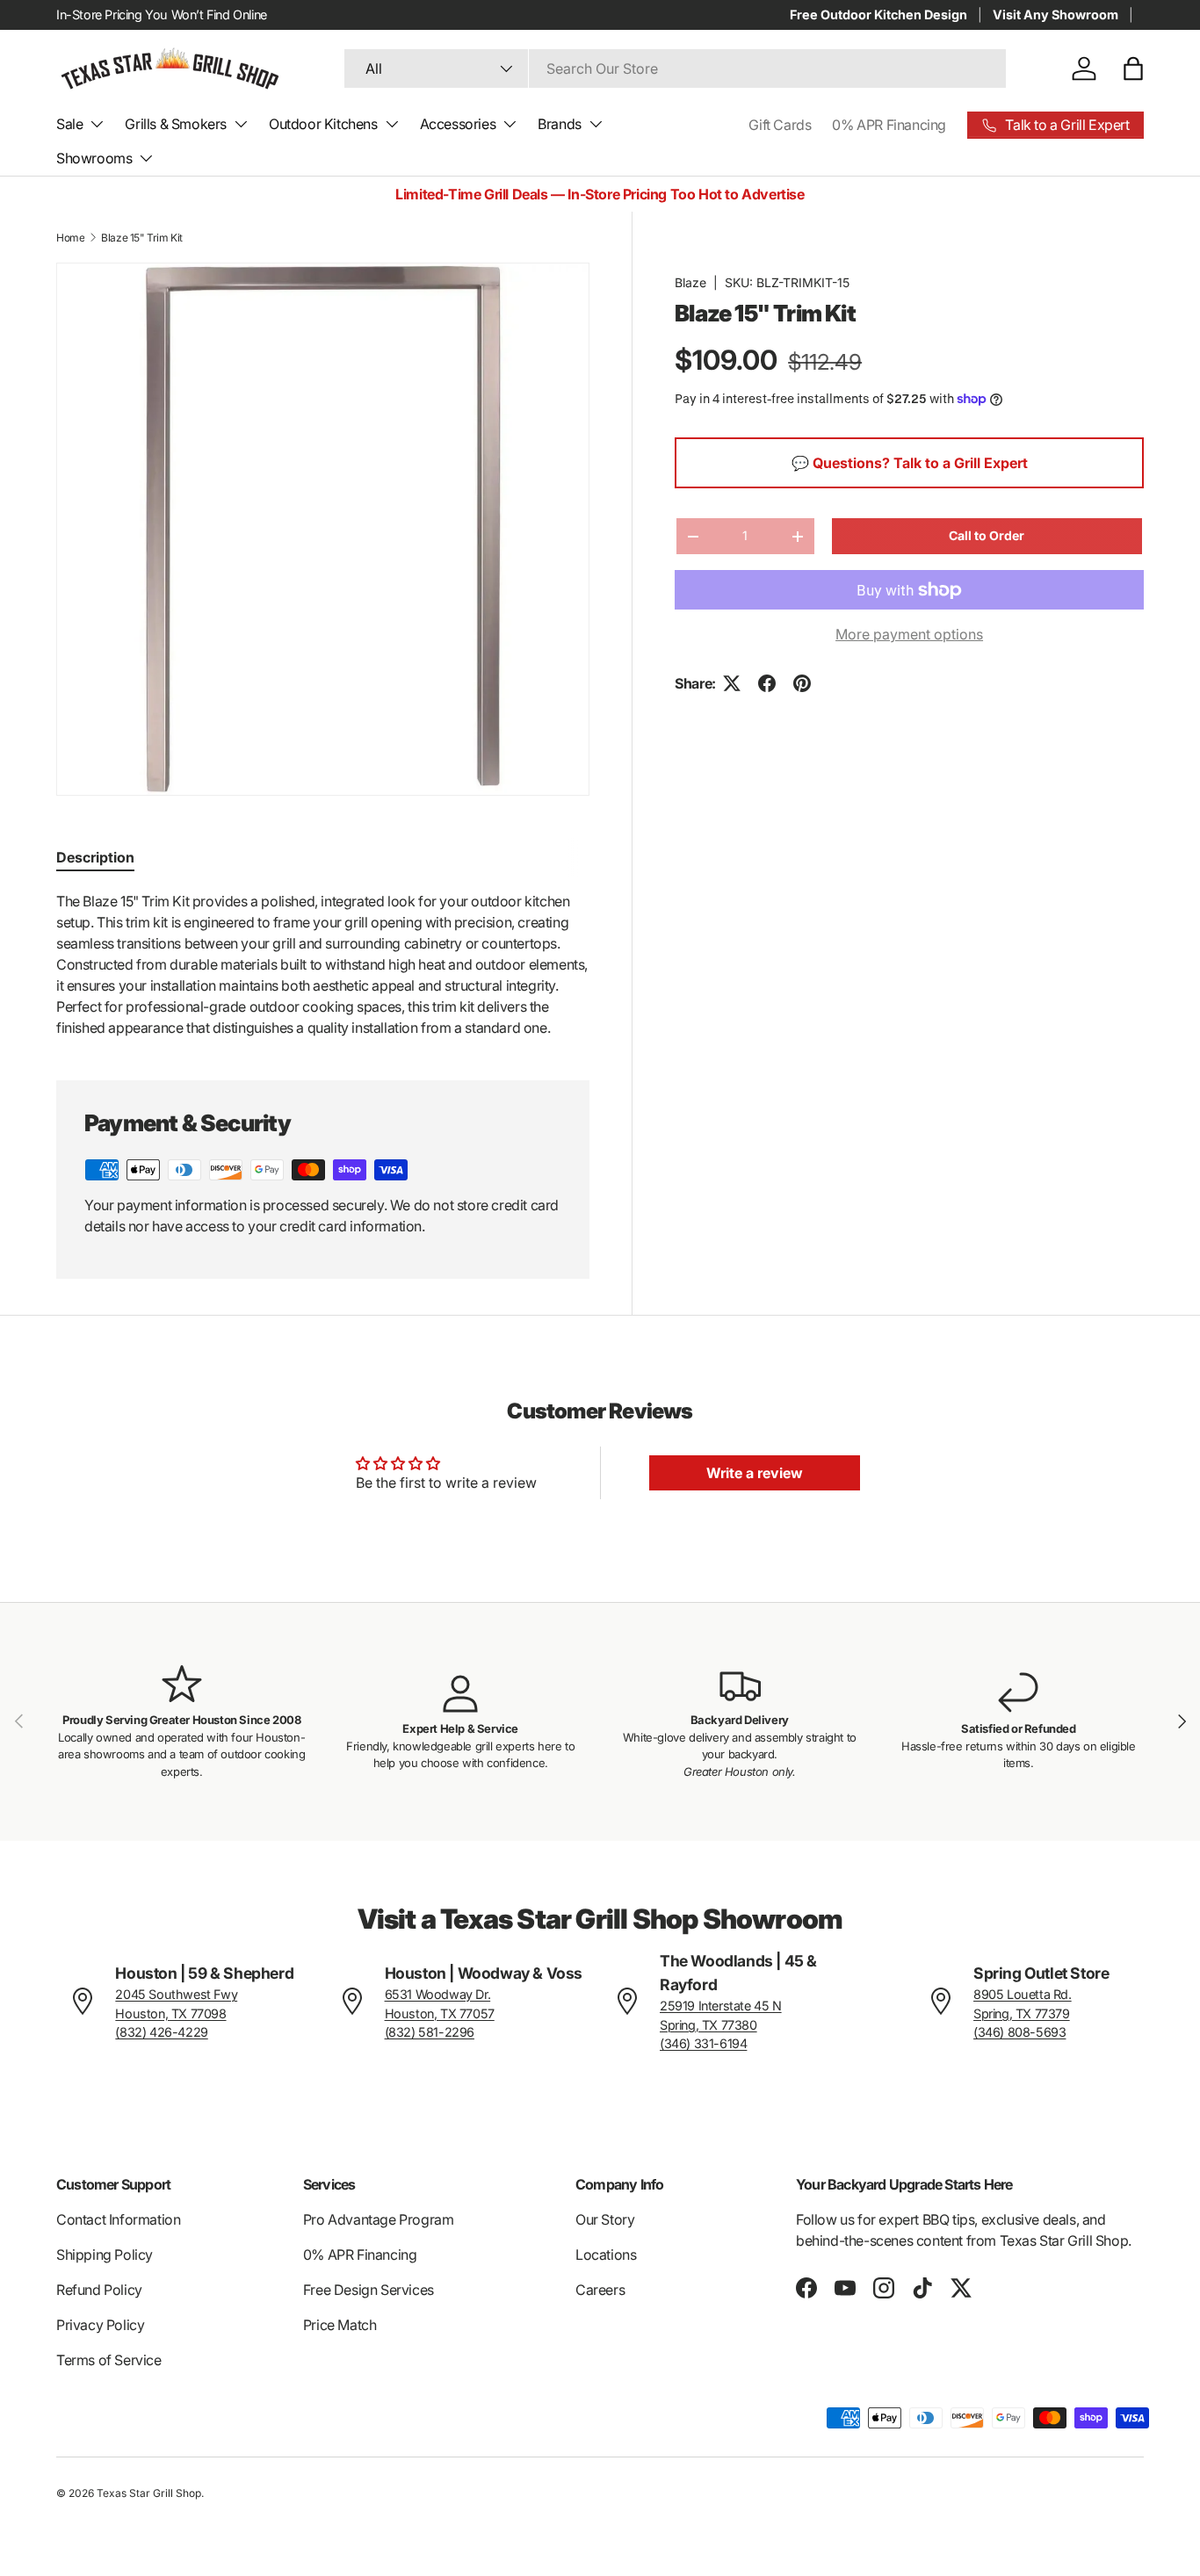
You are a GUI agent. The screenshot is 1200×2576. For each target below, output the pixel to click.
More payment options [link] (909, 634)
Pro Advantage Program (379, 2219)
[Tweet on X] (732, 683)
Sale (69, 124)
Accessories (458, 124)
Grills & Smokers (176, 124)
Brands (560, 124)
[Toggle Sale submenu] (97, 124)
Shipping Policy (105, 2255)
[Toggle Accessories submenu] (510, 124)
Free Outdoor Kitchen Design (878, 14)
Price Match (340, 2325)
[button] (1133, 69)
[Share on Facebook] (767, 683)
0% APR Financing (889, 125)
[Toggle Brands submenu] (596, 124)
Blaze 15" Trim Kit (142, 238)
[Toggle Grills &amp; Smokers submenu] (241, 124)
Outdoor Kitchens (323, 124)
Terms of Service (109, 2360)
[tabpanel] (323, 964)
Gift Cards (780, 125)
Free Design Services (369, 2290)
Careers (600, 2290)
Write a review (755, 1473)
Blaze (690, 282)
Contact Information (118, 2219)
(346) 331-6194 (703, 2043)
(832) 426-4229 (161, 2032)
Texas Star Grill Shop (149, 2493)
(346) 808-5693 (1019, 2032)
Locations (606, 2255)
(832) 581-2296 (430, 2032)
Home (70, 238)
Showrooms (94, 158)
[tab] (95, 857)
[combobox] (675, 69)
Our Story (605, 2219)
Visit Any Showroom (1055, 14)
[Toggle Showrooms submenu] (146, 158)
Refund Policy (99, 2290)
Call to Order (987, 535)
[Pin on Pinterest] (802, 683)
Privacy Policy (100, 2325)
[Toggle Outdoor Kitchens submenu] (392, 124)
